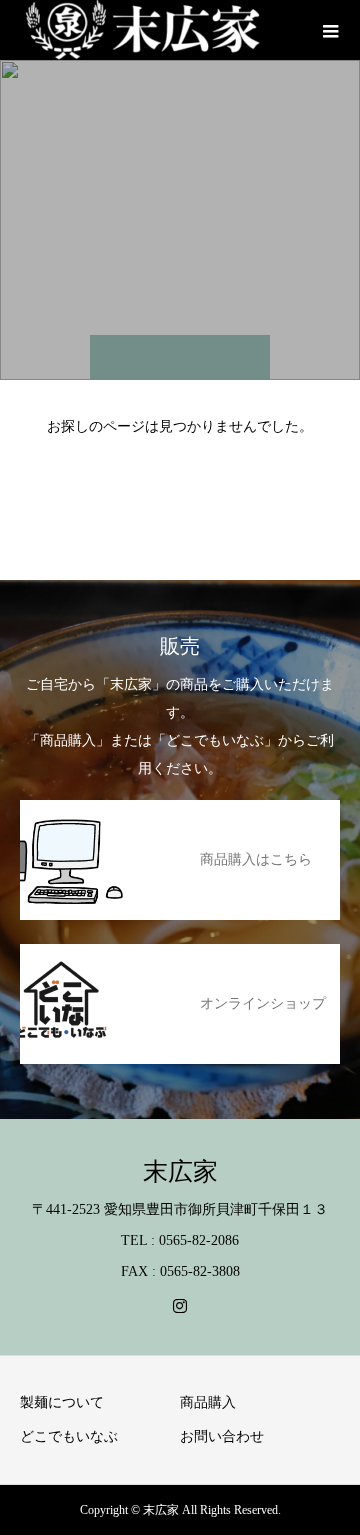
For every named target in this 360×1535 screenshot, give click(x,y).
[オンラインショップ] (180, 956)
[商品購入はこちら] (180, 812)
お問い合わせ (222, 1436)
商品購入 (208, 1402)
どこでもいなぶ (69, 1436)
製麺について (62, 1402)
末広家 (180, 1171)
